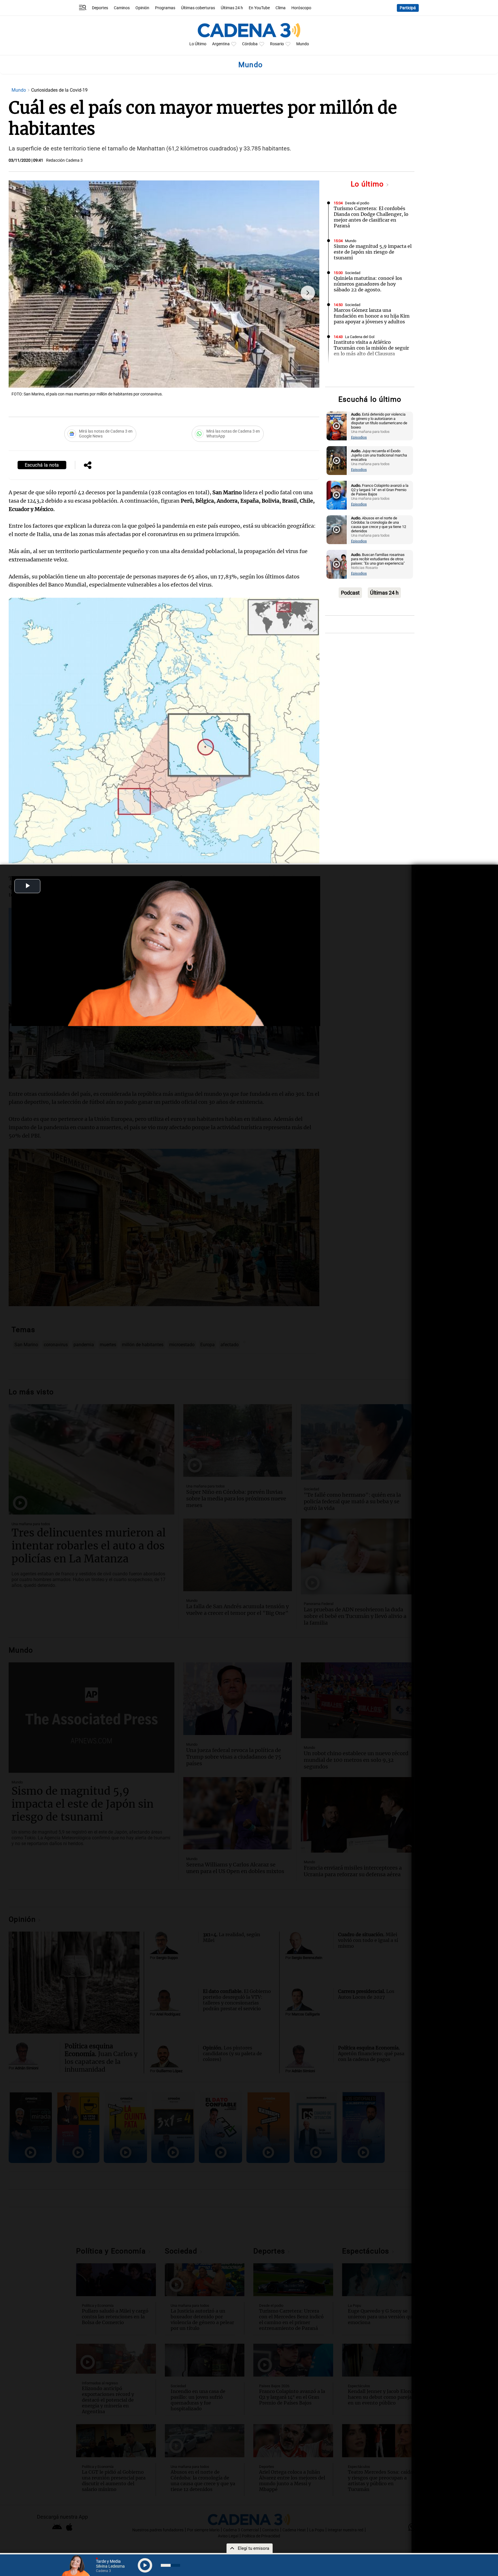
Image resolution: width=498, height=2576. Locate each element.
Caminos (122, 8)
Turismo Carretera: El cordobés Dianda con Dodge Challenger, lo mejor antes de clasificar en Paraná (371, 217)
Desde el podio (357, 203)
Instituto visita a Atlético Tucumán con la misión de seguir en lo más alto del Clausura (371, 348)
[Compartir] (88, 466)
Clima (281, 8)
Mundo (303, 44)
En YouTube (259, 8)
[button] (308, 293)
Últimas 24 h (232, 8)
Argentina (221, 44)
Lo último (368, 184)
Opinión (142, 8)
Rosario (277, 44)
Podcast (350, 593)
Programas (165, 8)
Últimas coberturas (198, 8)
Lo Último (198, 44)
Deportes (100, 8)
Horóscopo (301, 8)
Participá (408, 8)
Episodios (359, 437)
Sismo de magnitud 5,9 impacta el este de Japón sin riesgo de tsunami (373, 252)
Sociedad (353, 273)
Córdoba (250, 44)
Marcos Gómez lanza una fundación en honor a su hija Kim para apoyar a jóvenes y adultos (372, 316)
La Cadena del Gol (360, 337)
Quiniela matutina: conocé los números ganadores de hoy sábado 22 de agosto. (368, 284)
